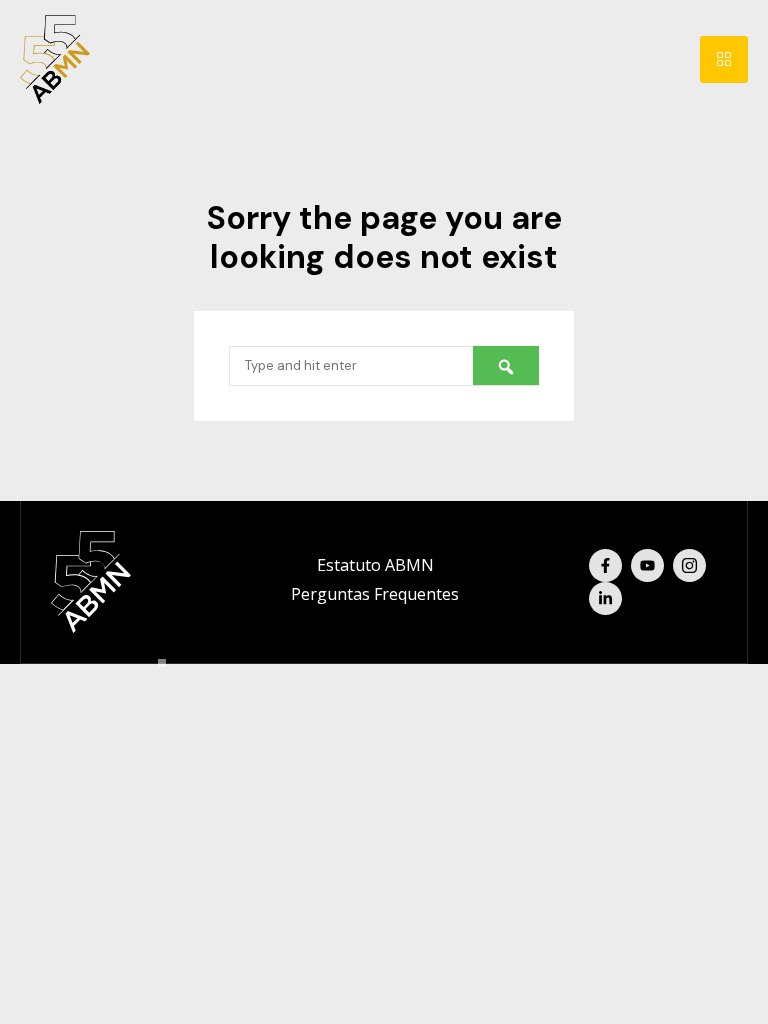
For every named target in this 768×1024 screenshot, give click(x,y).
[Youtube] (647, 565)
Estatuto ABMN (375, 565)
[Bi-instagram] (689, 565)
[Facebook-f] (605, 565)
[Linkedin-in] (605, 598)
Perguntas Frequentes (375, 594)
